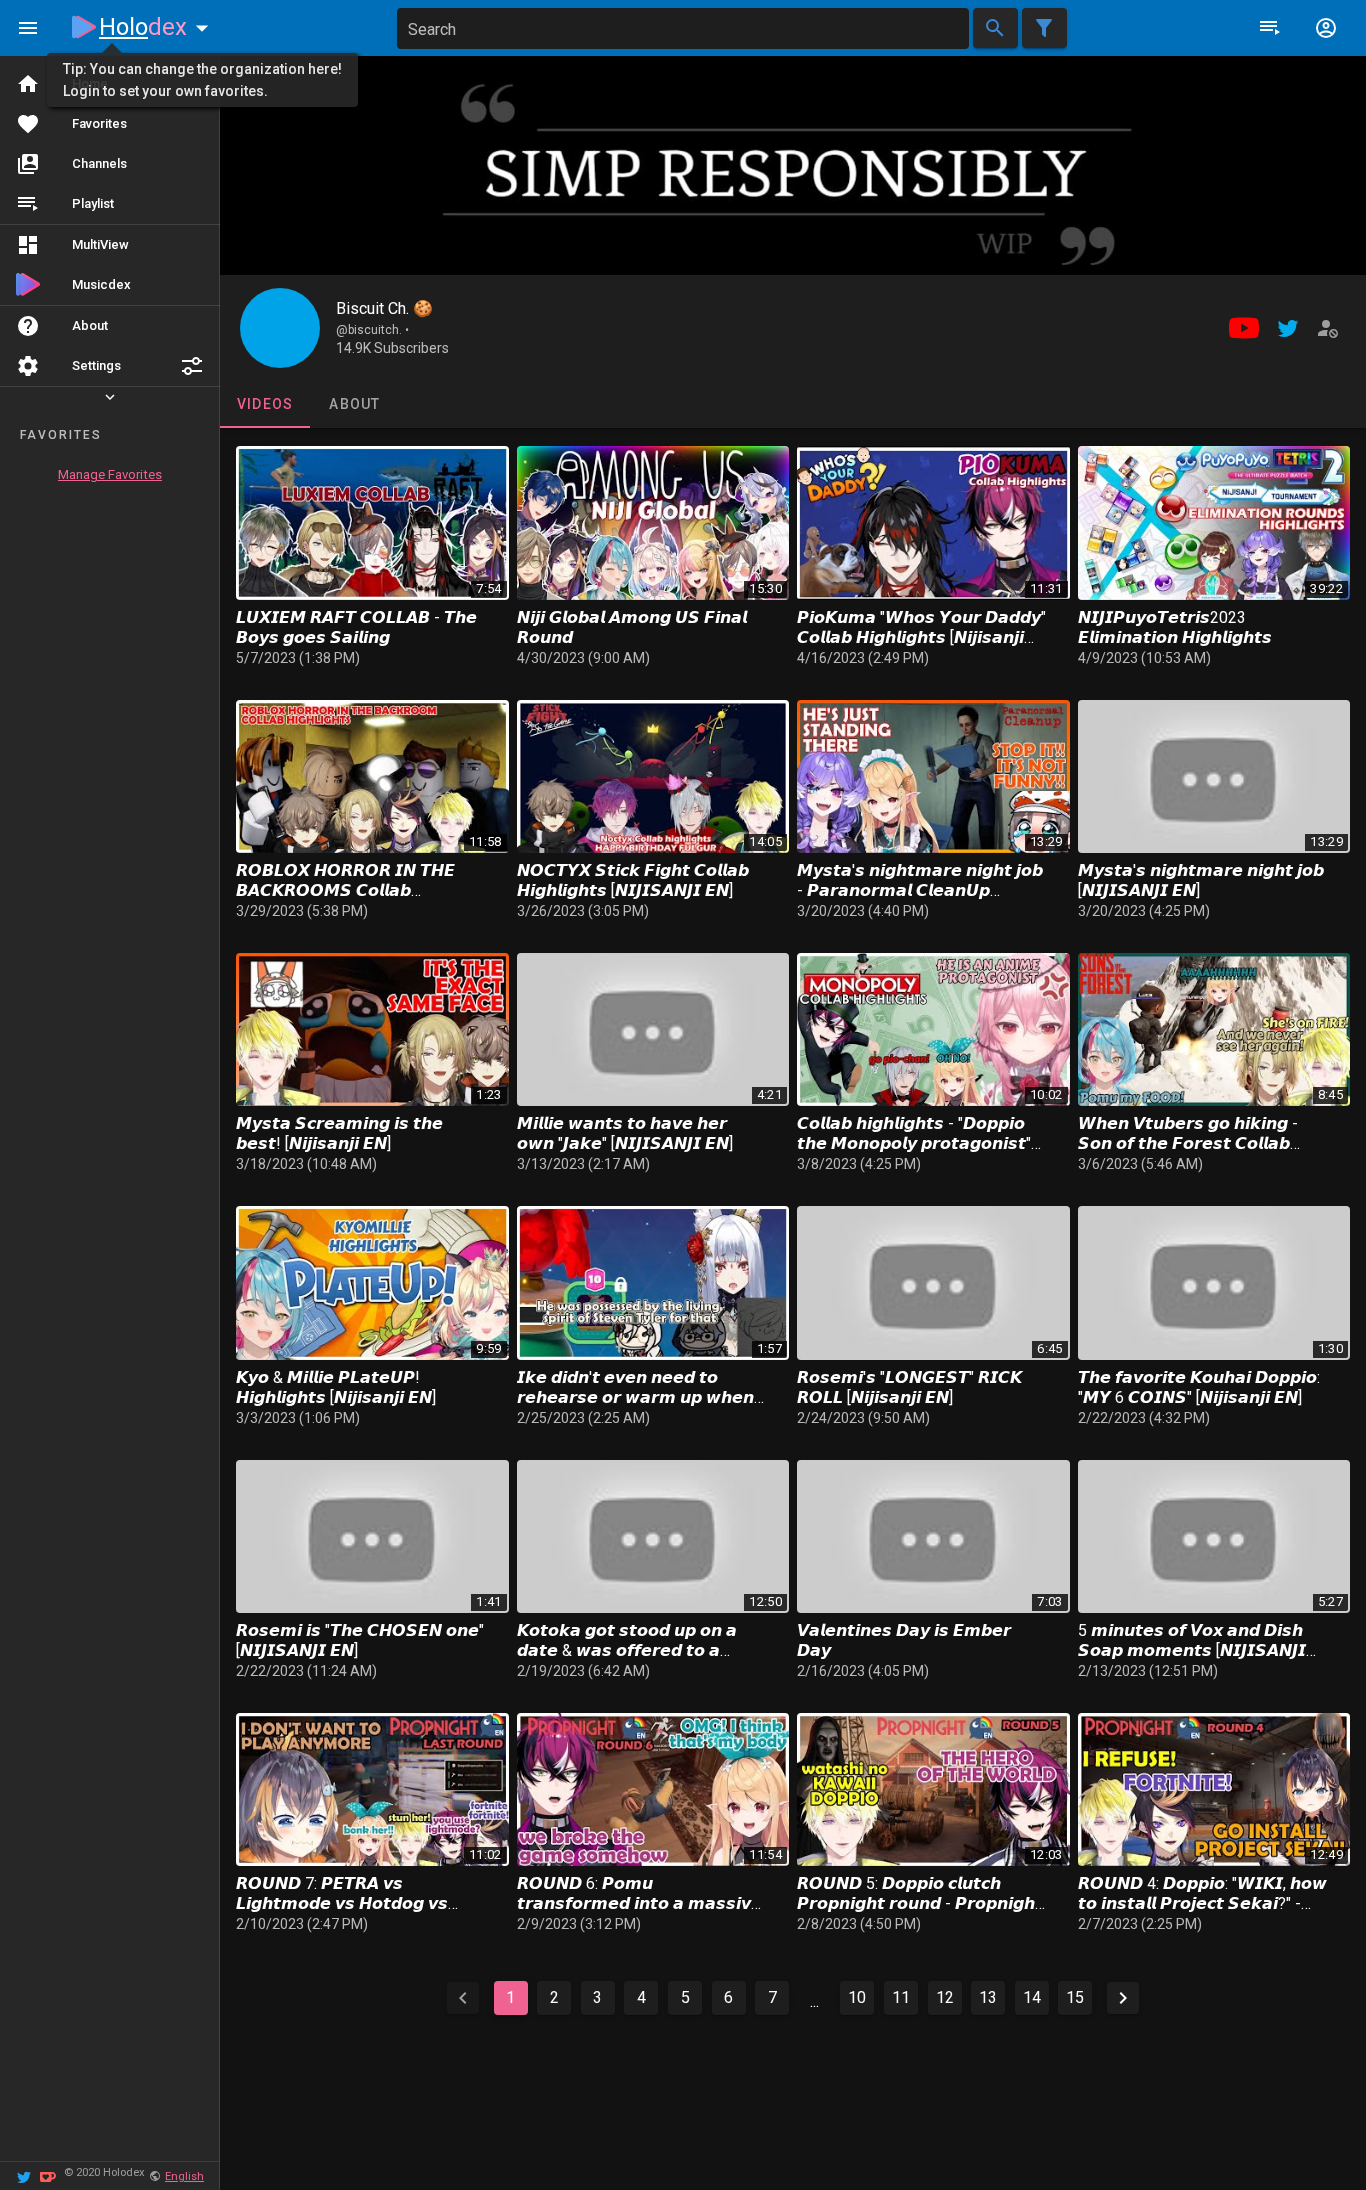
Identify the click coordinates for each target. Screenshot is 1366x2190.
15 (1075, 1997)
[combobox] (683, 28)
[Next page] (1123, 1998)
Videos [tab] (265, 404)
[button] (192, 366)
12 (945, 1997)
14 (1032, 1997)
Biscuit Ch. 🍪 (384, 308)
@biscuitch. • (372, 330)
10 (857, 1997)
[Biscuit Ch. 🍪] (280, 328)
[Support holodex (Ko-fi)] (48, 2175)
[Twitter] (24, 2175)
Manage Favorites (110, 474)
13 (988, 1997)
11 (901, 1997)
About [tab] (354, 404)
